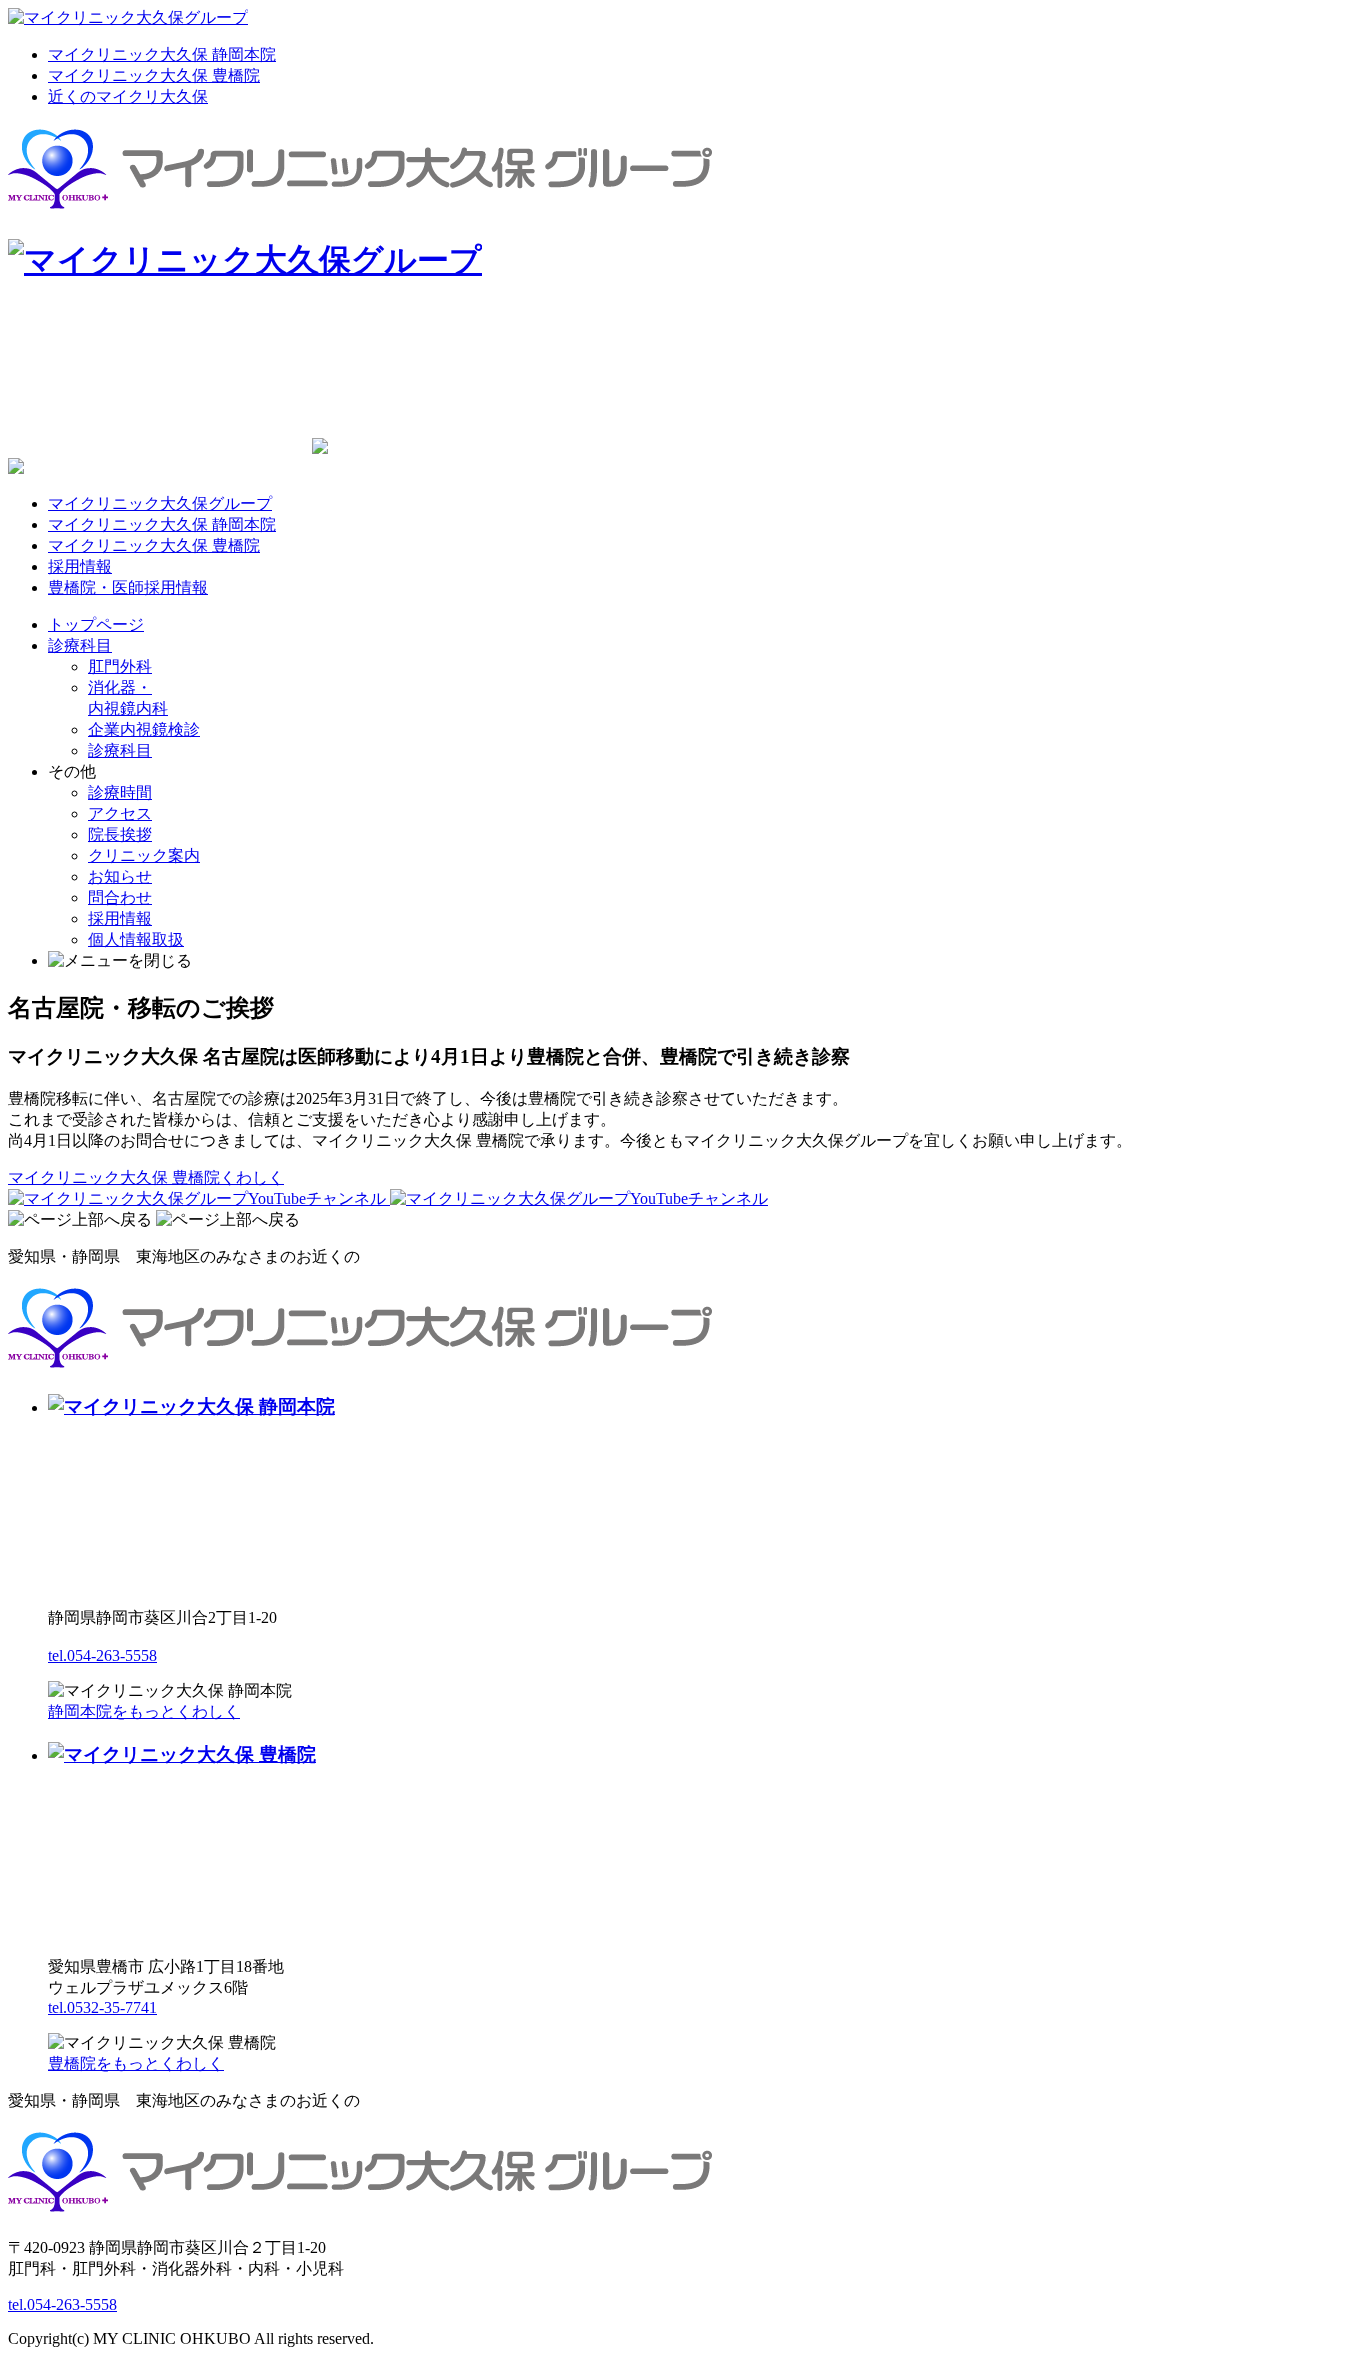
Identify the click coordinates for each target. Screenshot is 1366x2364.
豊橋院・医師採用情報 (128, 587)
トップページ (96, 624)
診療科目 (80, 645)
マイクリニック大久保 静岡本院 (162, 54)
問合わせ (120, 897)
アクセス (120, 813)
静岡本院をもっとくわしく (144, 1711)
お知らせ (120, 876)
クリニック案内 (144, 855)
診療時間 (120, 792)
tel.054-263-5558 (102, 1655)
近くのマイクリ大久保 (128, 96)
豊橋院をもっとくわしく (136, 2063)
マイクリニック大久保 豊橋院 (154, 75)
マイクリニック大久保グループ (160, 503)
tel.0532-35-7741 (102, 2007)
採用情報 (80, 566)
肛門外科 (120, 666)
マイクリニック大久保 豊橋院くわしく (146, 1177)
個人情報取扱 (136, 939)
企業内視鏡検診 (144, 729)
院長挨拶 (120, 834)
